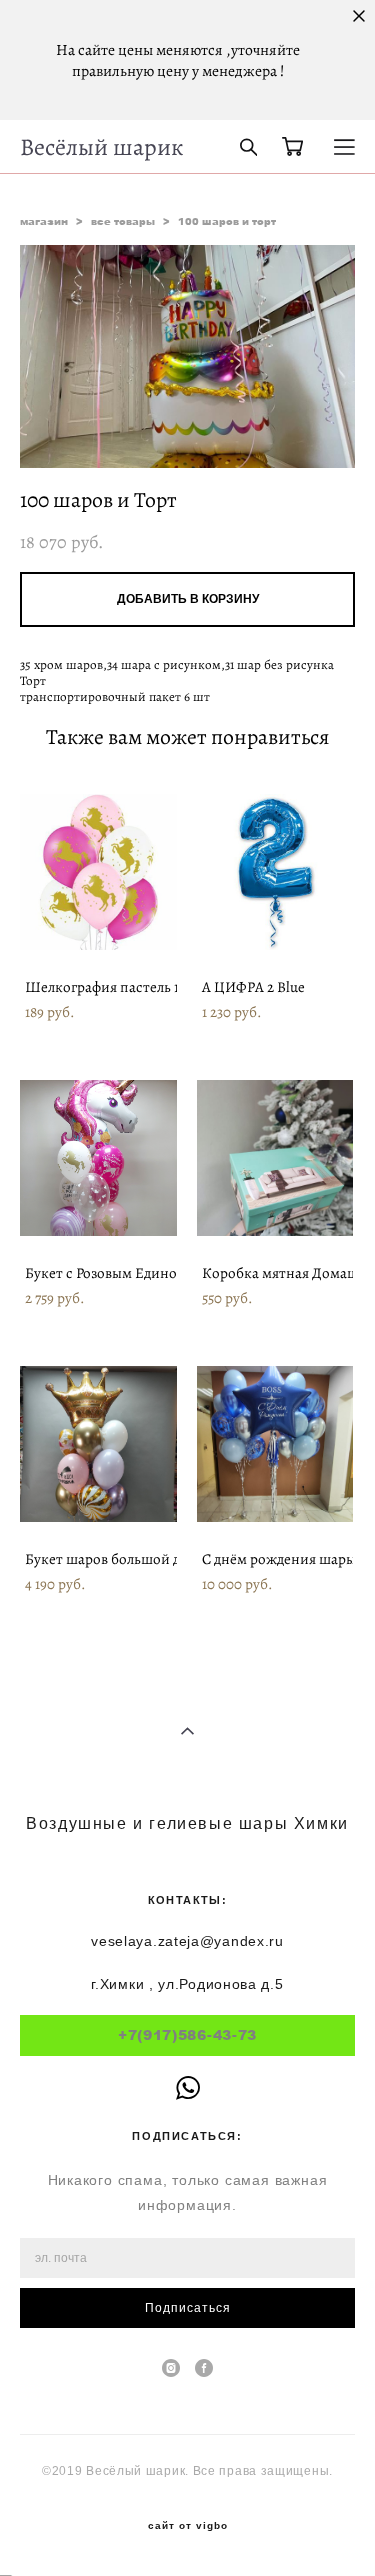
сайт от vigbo (188, 2526)
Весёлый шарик (101, 147)
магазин (44, 221)
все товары (123, 221)
